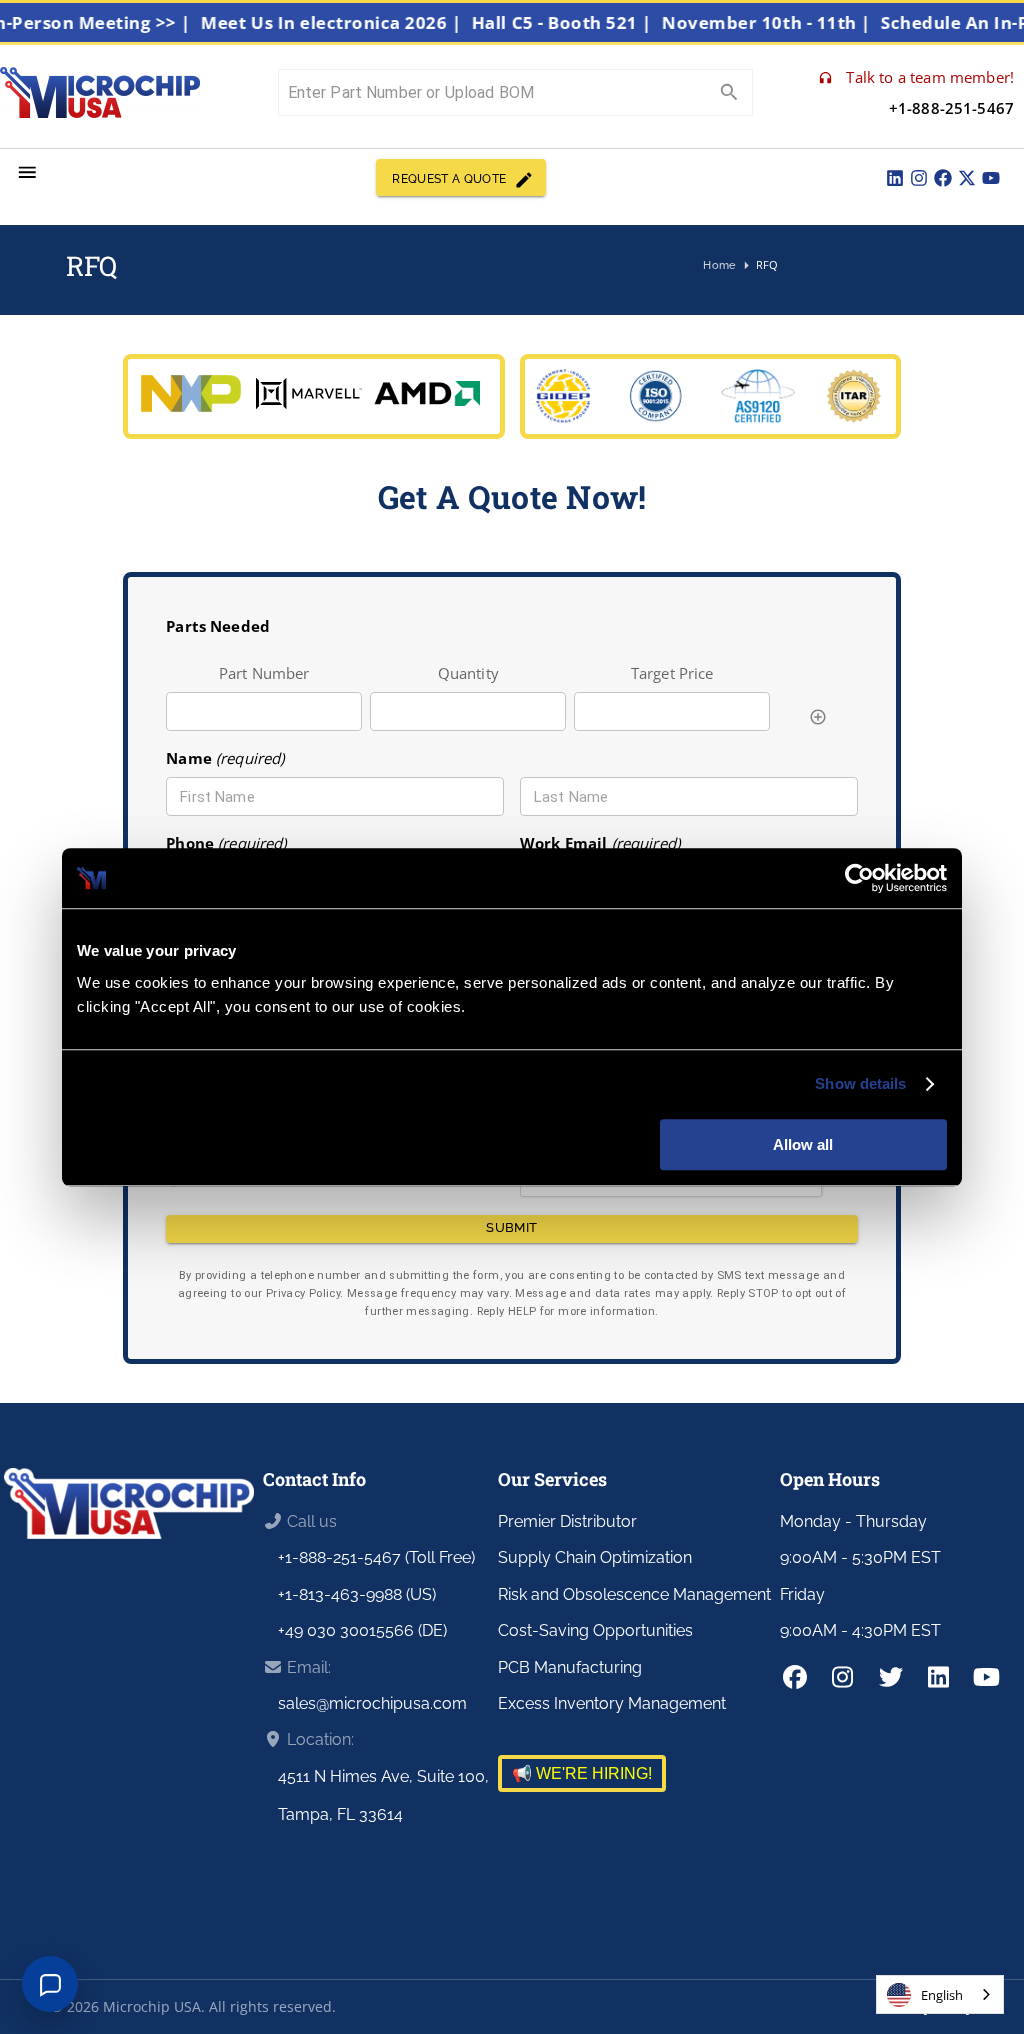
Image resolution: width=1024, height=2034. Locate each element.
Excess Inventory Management (612, 1703)
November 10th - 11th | (786, 22)
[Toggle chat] (50, 1984)
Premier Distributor (567, 1521)
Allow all (803, 1144)
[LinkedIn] (895, 178)
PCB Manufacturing (570, 1667)
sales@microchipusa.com (372, 1703)
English (942, 1995)
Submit (511, 1227)
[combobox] (940, 1994)
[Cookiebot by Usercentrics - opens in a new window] (859, 878)
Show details (860, 1083)
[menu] (27, 172)
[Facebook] (943, 178)
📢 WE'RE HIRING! (582, 1773)
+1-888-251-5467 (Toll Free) (376, 1557)
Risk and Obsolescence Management (634, 1594)
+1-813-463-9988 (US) (357, 1594)
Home (719, 265)
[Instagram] (919, 178)
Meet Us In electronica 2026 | (351, 22)
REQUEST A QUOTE (449, 179)
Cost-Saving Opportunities (595, 1630)
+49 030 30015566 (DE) (362, 1630)
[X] (967, 178)
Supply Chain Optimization (595, 1557)
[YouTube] (991, 178)
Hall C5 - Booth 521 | (581, 22)
